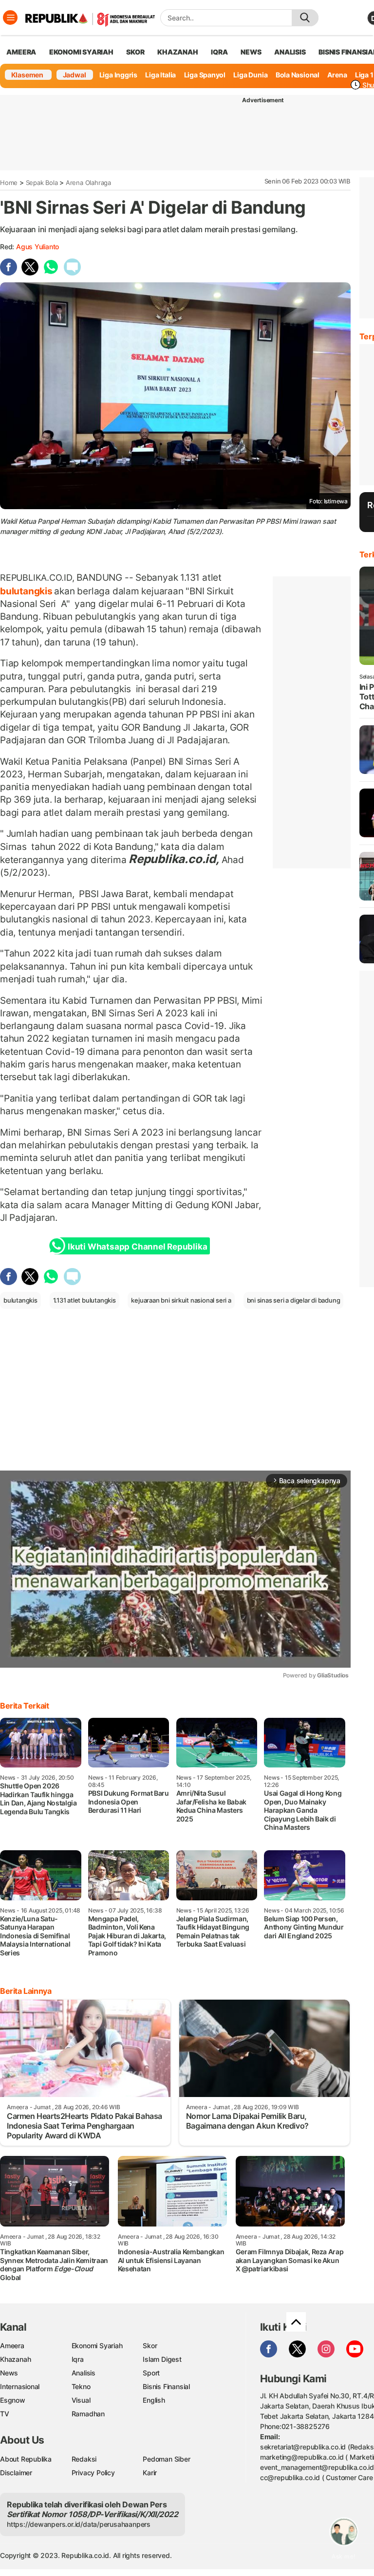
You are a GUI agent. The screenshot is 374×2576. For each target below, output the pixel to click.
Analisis (84, 2373)
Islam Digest (162, 2359)
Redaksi (84, 2459)
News (9, 2373)
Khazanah (15, 2359)
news (251, 52)
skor (135, 52)
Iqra (78, 2359)
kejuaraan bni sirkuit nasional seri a (181, 1300)
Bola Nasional (298, 75)
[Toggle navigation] (10, 18)
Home (9, 183)
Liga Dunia (250, 75)
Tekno (81, 2386)
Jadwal (75, 75)
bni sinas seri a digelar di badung (294, 1300)
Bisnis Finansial (166, 2386)
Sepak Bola (42, 183)
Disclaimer (16, 2473)
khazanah (178, 52)
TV (5, 2414)
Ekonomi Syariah (81, 52)
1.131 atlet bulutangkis (84, 1300)
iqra (219, 52)
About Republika (26, 2459)
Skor (150, 2346)
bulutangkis (27, 591)
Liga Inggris (118, 75)
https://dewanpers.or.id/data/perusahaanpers (79, 2524)
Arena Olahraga (88, 183)
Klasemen (27, 75)
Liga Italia (160, 75)
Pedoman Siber (166, 2459)
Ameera (12, 2346)
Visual (81, 2400)
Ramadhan (88, 2414)
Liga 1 (364, 75)
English (154, 2400)
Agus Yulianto (37, 247)
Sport (151, 2373)
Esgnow (13, 2400)
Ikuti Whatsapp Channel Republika (137, 1247)
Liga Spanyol (205, 75)
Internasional (20, 2386)
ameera (21, 52)
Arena (337, 75)
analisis (290, 52)
